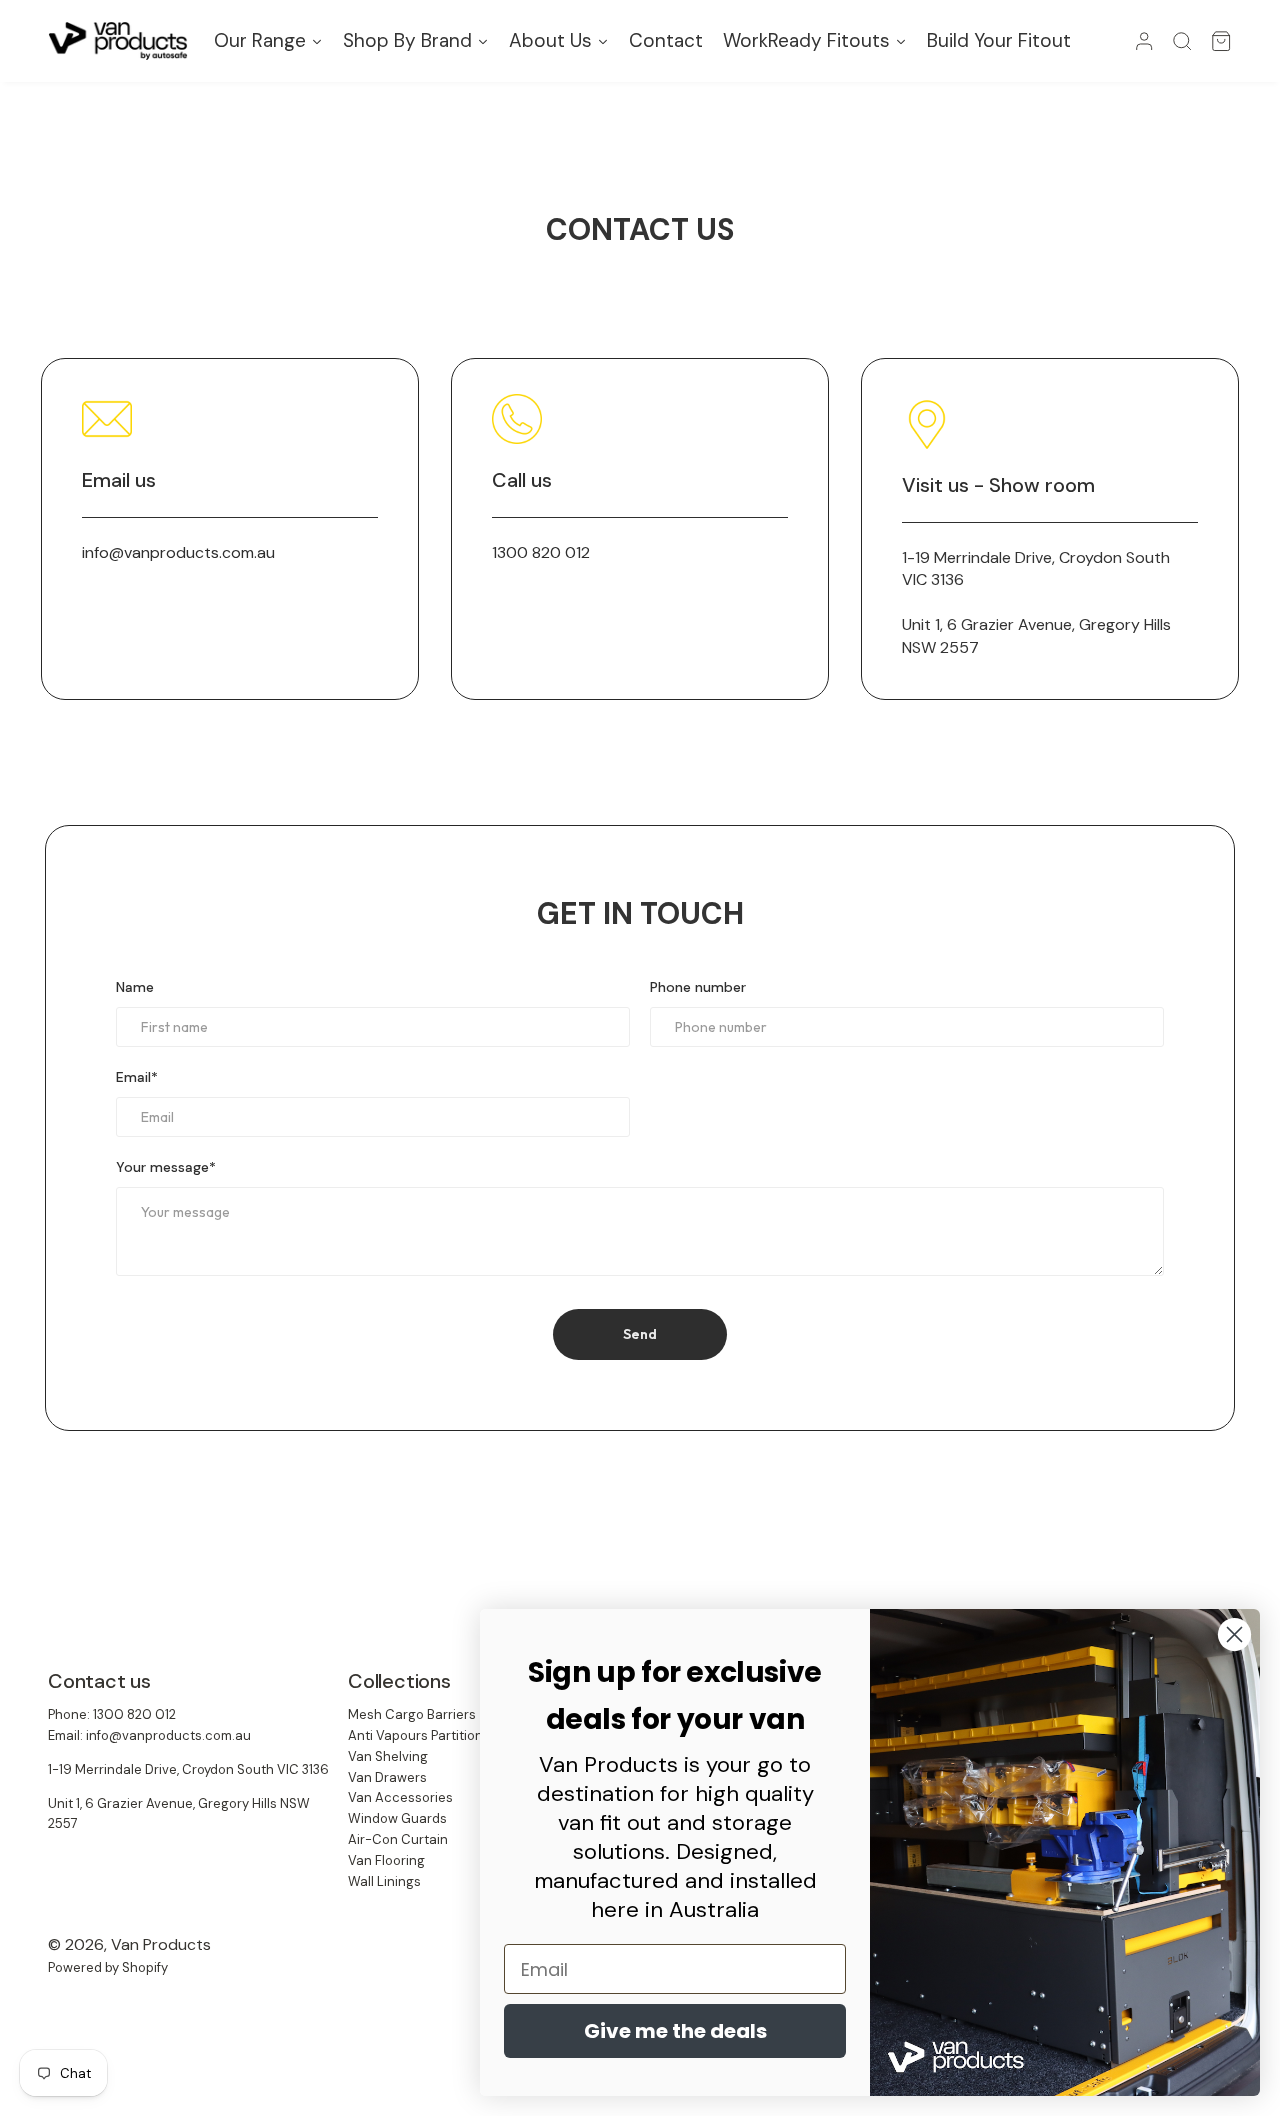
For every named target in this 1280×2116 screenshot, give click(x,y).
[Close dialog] (1234, 1634)
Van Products (161, 1944)
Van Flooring (386, 1860)
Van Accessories (400, 1797)
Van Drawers (387, 1777)
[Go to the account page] (1144, 41)
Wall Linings (384, 1881)
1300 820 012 (541, 552)
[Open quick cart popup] (1221, 41)
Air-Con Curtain (398, 1839)
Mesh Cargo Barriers (412, 1714)
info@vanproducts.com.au (178, 552)
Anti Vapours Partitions (419, 1735)
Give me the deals (675, 2031)
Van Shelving (388, 1756)
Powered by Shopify (108, 1967)
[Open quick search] (1182, 41)
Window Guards (397, 1818)
